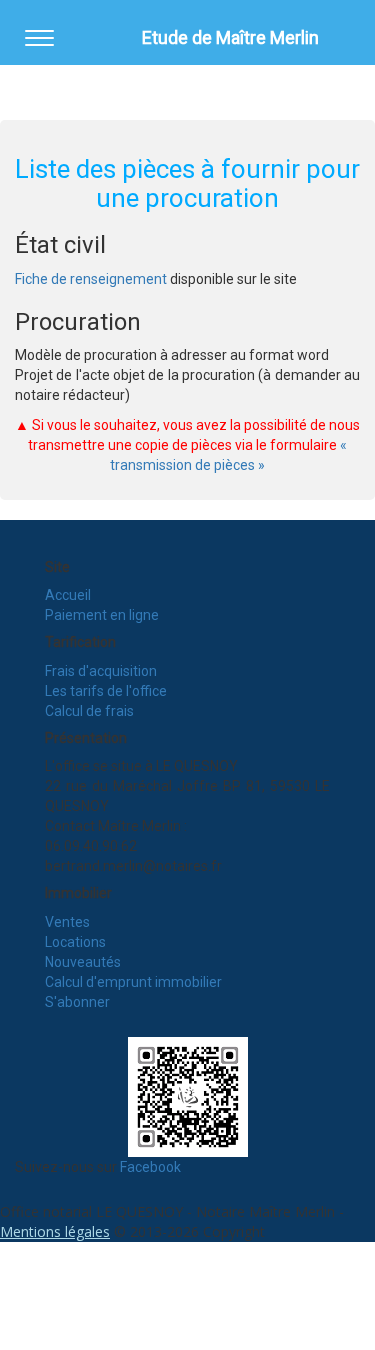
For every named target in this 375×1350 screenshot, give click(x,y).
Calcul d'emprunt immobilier (133, 982)
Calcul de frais (89, 711)
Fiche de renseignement (91, 279)
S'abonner (77, 1002)
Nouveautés (83, 962)
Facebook (150, 1167)
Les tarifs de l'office (106, 691)
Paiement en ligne (102, 615)
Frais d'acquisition (101, 671)
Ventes (67, 922)
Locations (75, 942)
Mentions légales (55, 1231)
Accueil (68, 595)
